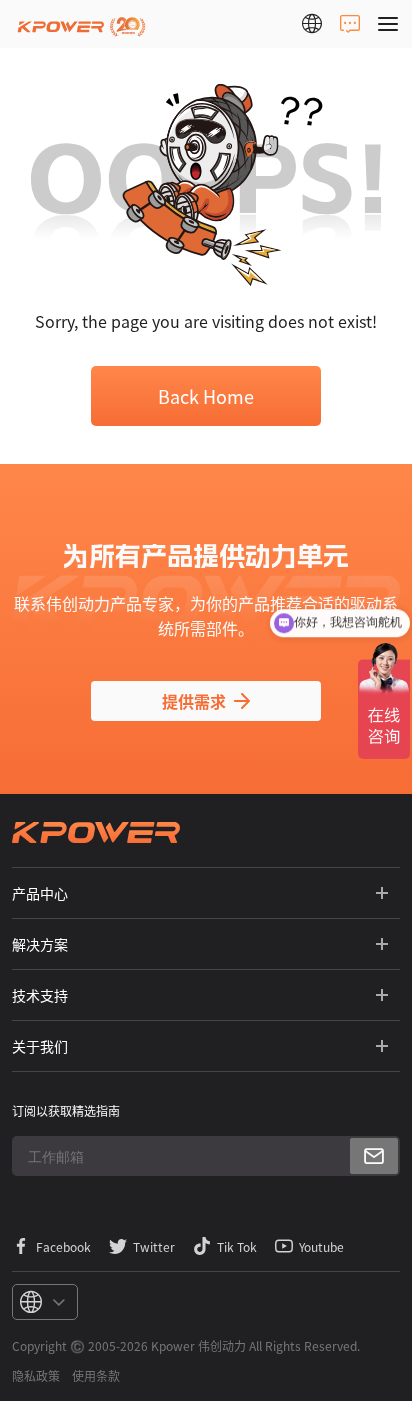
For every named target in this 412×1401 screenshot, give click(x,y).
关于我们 (40, 1046)
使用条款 (96, 1375)
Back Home (206, 396)
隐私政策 (36, 1375)
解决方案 (40, 944)
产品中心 (40, 893)
